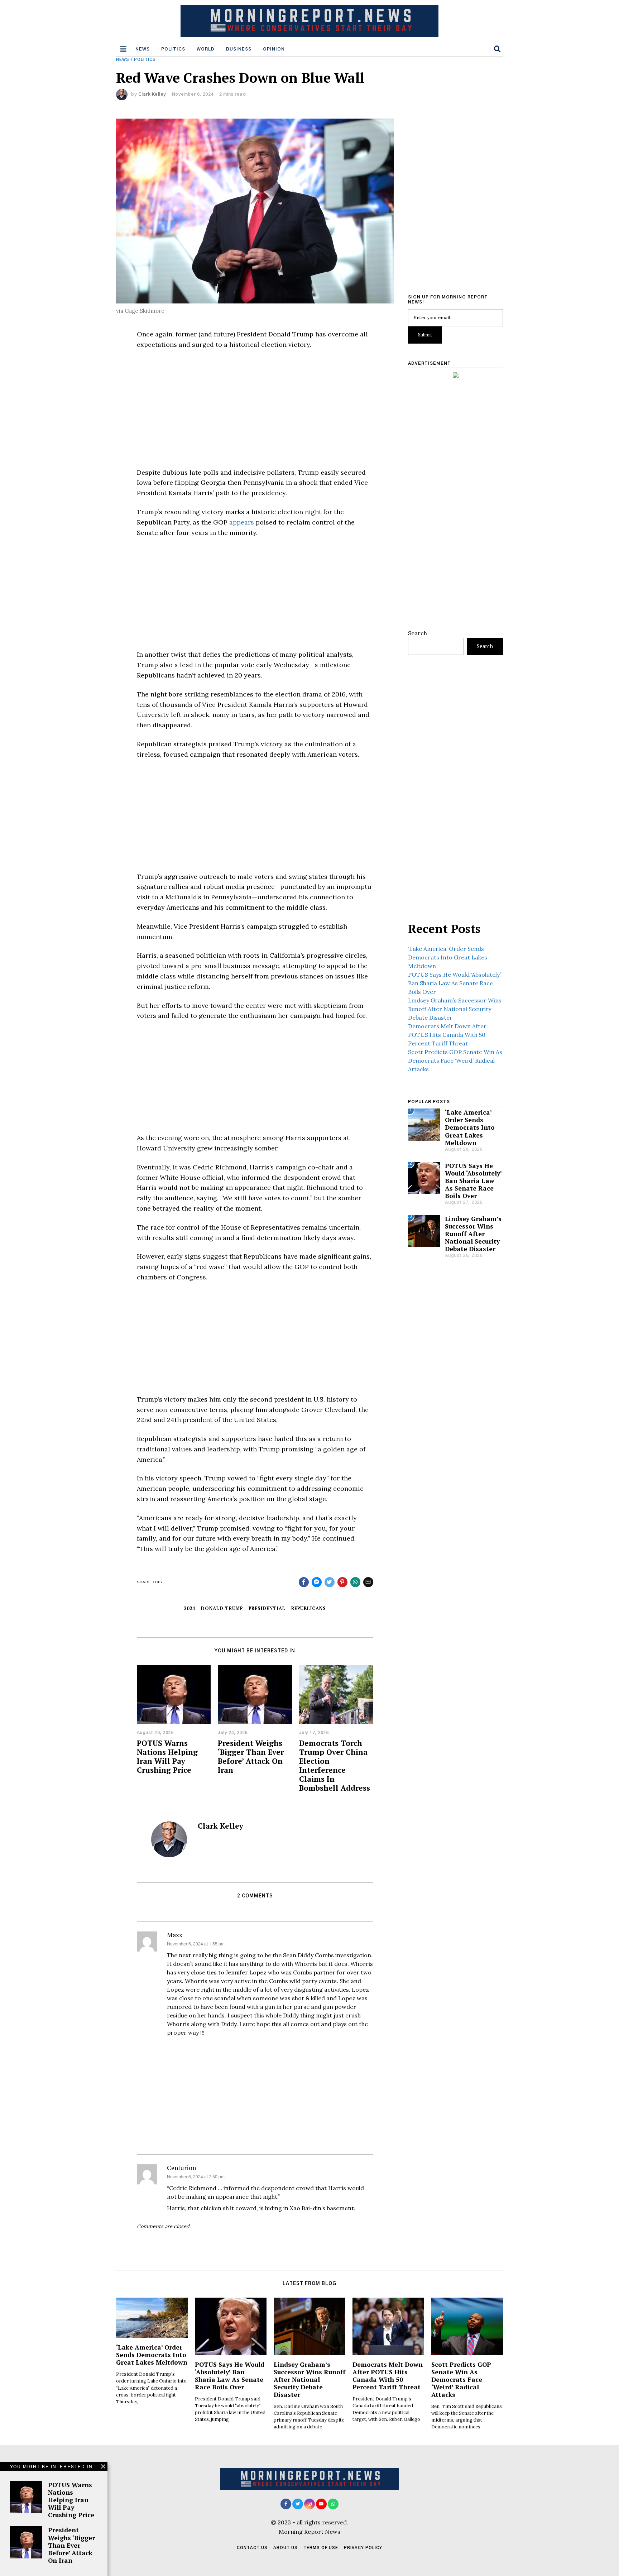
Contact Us (252, 2548)
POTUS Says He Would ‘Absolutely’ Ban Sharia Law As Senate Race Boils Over (454, 983)
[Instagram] (309, 2504)
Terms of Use (321, 2548)
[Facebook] (286, 2504)
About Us (285, 2548)
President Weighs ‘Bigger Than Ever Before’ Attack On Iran (251, 1756)
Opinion (274, 49)
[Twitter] (298, 2504)
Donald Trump (222, 1608)
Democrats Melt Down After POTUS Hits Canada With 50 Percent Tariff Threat (447, 1035)
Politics (173, 49)
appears (242, 522)
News (143, 49)
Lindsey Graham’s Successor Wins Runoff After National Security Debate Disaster (455, 1009)
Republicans (309, 1608)
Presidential (267, 1608)
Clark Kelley (152, 94)
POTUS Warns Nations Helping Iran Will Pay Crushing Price (167, 1756)
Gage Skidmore (145, 311)
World (206, 49)
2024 (189, 1608)
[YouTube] (321, 2504)
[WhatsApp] (333, 2504)
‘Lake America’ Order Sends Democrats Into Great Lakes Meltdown (448, 957)
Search (418, 633)
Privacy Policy (363, 2548)
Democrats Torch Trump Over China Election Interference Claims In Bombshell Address (335, 1765)
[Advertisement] (255, 409)
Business (239, 49)
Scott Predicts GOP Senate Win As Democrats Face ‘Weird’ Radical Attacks (455, 1060)
